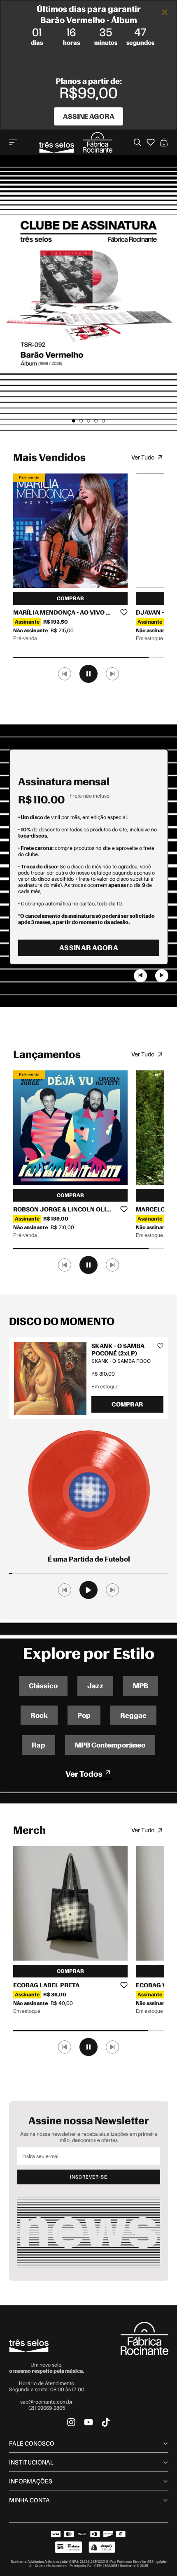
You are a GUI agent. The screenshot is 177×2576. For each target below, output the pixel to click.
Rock (39, 1715)
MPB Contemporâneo (110, 1745)
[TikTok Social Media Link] (106, 2422)
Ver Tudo (143, 457)
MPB (141, 1686)
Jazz (95, 1686)
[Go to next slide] (162, 976)
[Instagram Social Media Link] (71, 2422)
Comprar (70, 598)
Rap (38, 1745)
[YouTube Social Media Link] (88, 2422)
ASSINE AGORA (89, 116)
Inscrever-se (89, 2177)
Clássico (43, 1686)
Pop (84, 1715)
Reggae (133, 1715)
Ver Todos (85, 1774)
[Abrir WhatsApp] (156, 2555)
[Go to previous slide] (140, 976)
